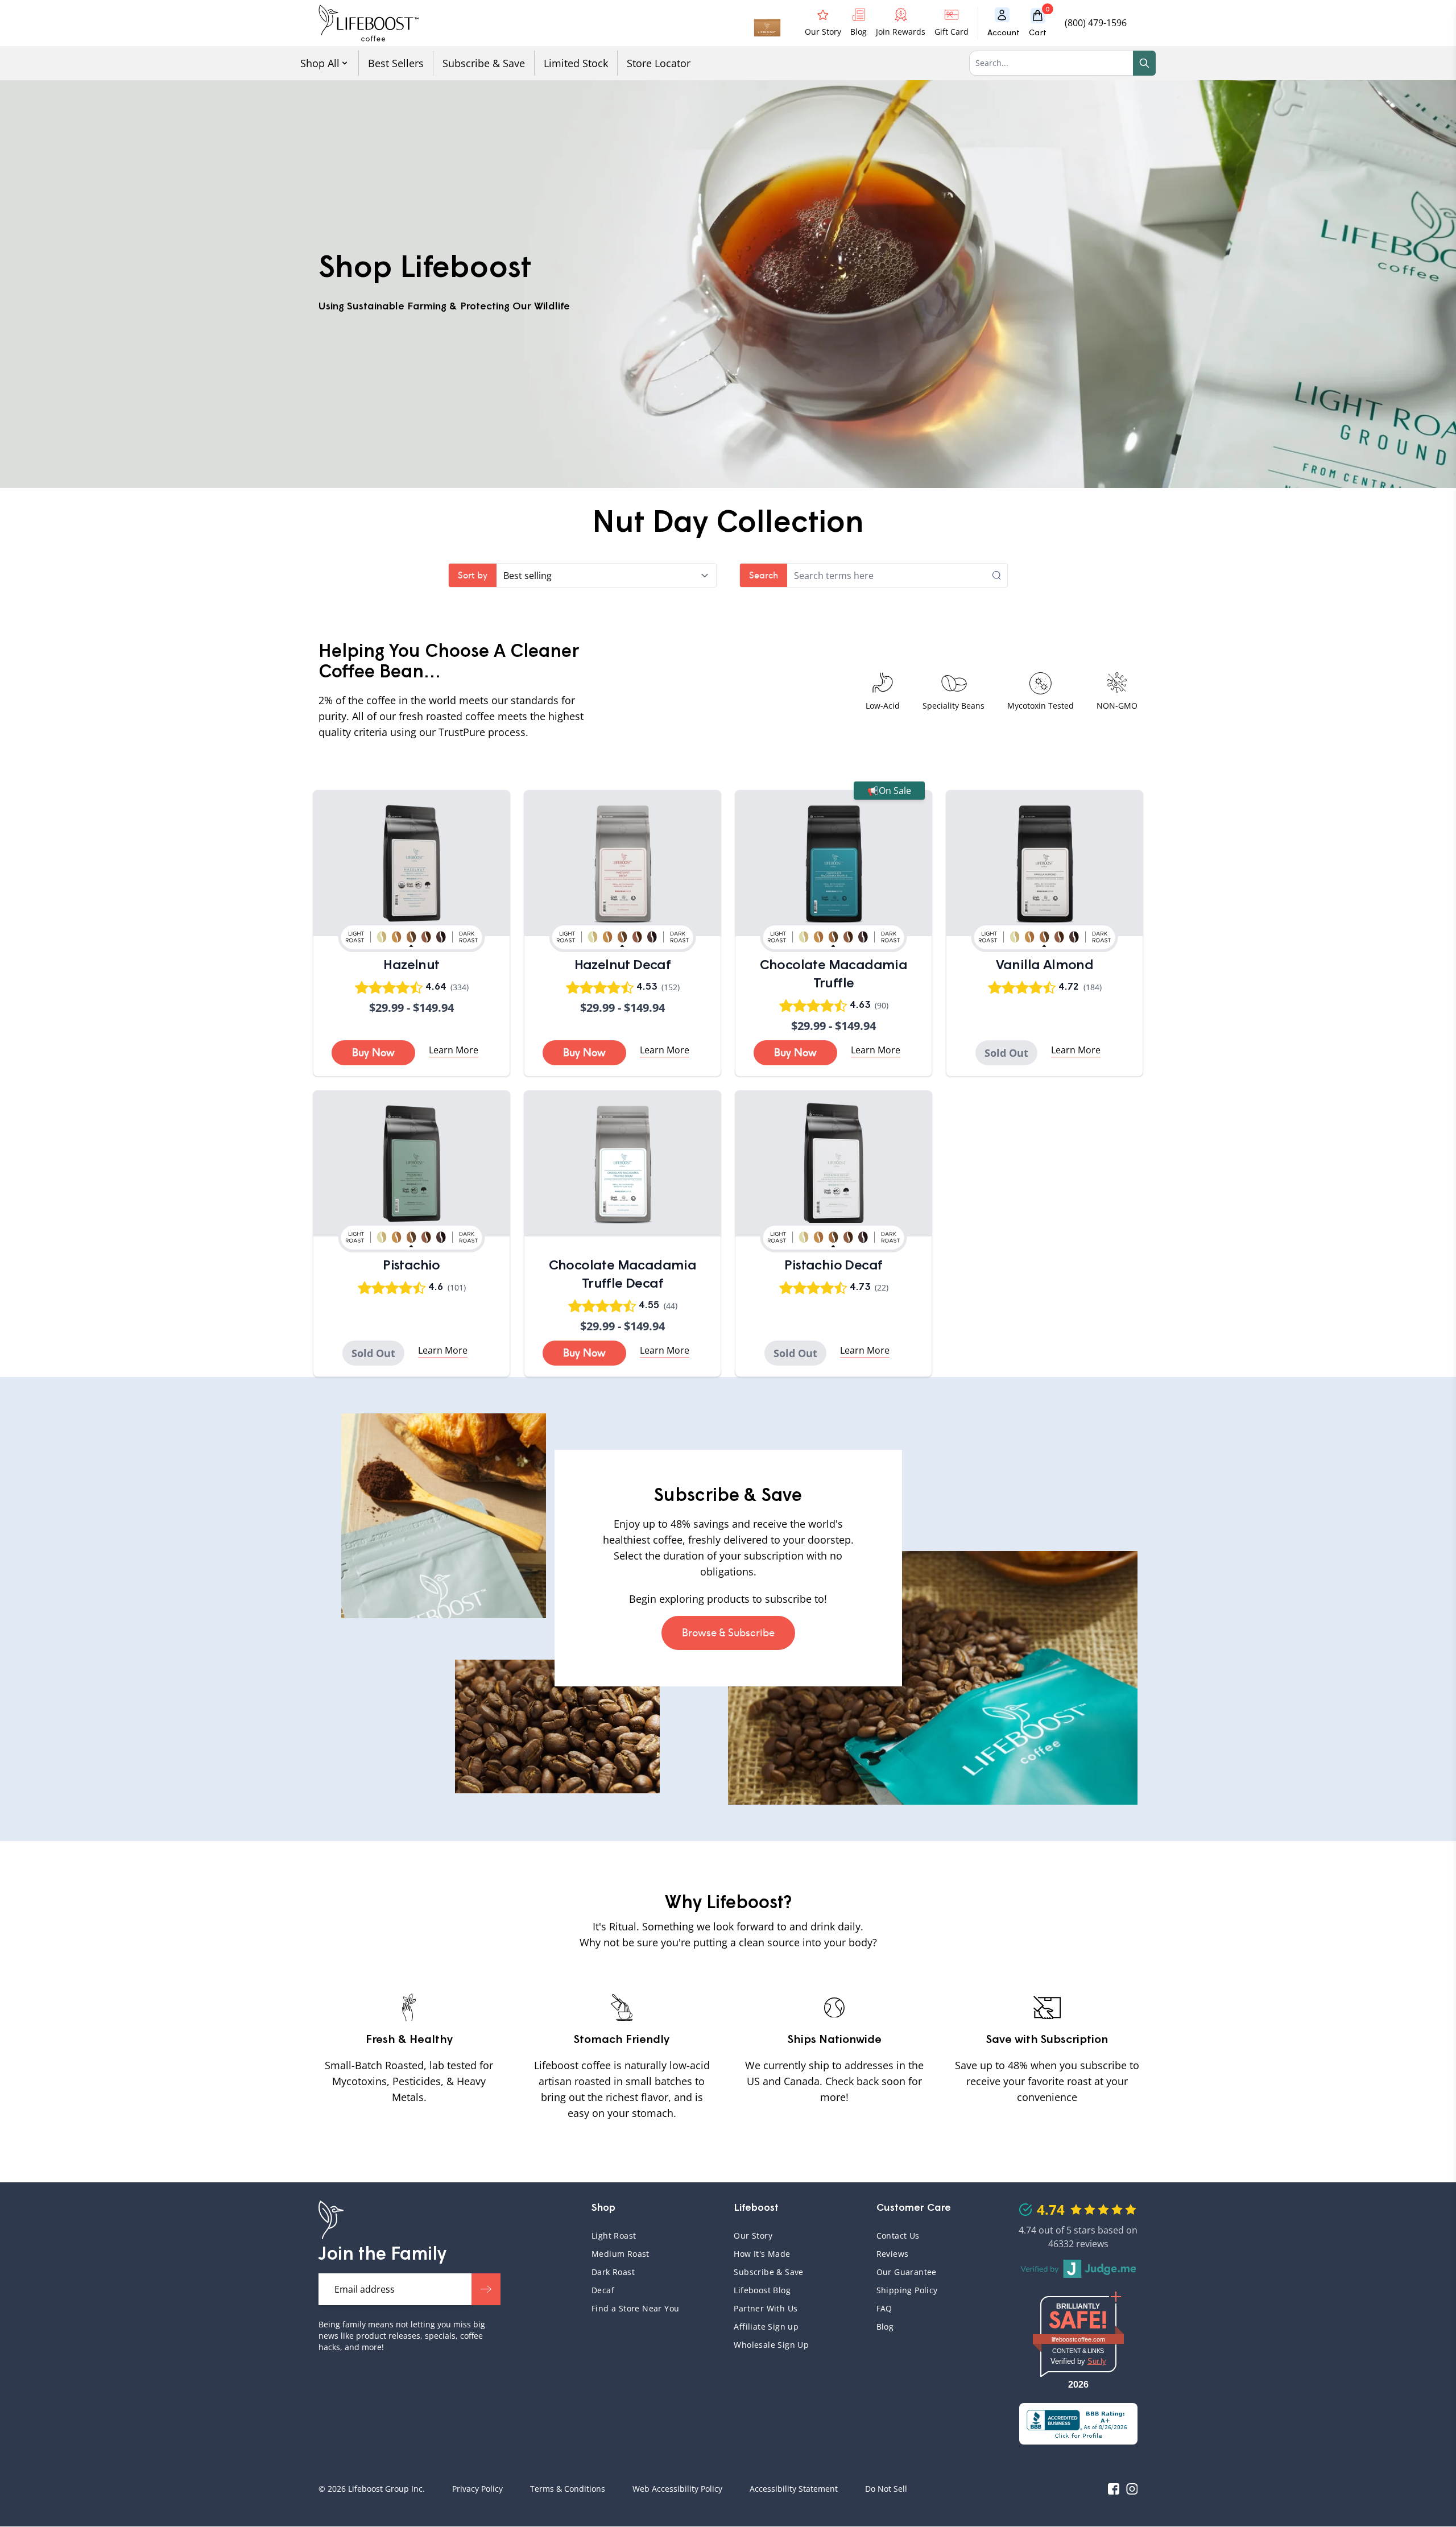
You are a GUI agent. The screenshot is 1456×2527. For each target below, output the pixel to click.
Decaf (603, 2290)
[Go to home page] (369, 23)
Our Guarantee (907, 2272)
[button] (1042, 23)
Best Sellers (396, 63)
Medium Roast (621, 2254)
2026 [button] (1078, 2385)
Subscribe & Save (484, 63)
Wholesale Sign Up (771, 2345)
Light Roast (614, 2236)
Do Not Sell (886, 2489)
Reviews (893, 2254)
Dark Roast (613, 2272)
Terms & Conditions (568, 2489)
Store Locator (659, 63)
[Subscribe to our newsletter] (486, 2289)
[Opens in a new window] (1078, 2424)
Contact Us (898, 2236)
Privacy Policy (477, 2489)
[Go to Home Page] (331, 2220)
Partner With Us (766, 2308)
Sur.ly (1097, 2361)
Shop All (320, 63)
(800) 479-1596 (1096, 23)
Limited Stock (576, 63)
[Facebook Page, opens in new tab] (1114, 2489)
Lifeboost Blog (762, 2290)
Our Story (753, 2236)
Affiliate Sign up (766, 2327)
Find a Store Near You (635, 2308)
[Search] (1144, 63)
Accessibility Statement (794, 2489)
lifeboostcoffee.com (1087, 2339)
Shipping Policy (907, 2290)
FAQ (934, 2308)
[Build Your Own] (767, 23)
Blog (885, 2327)
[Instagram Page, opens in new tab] (1132, 2489)
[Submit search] (1000, 575)
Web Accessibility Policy (677, 2489)
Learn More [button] (454, 1050)
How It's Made (762, 2254)
